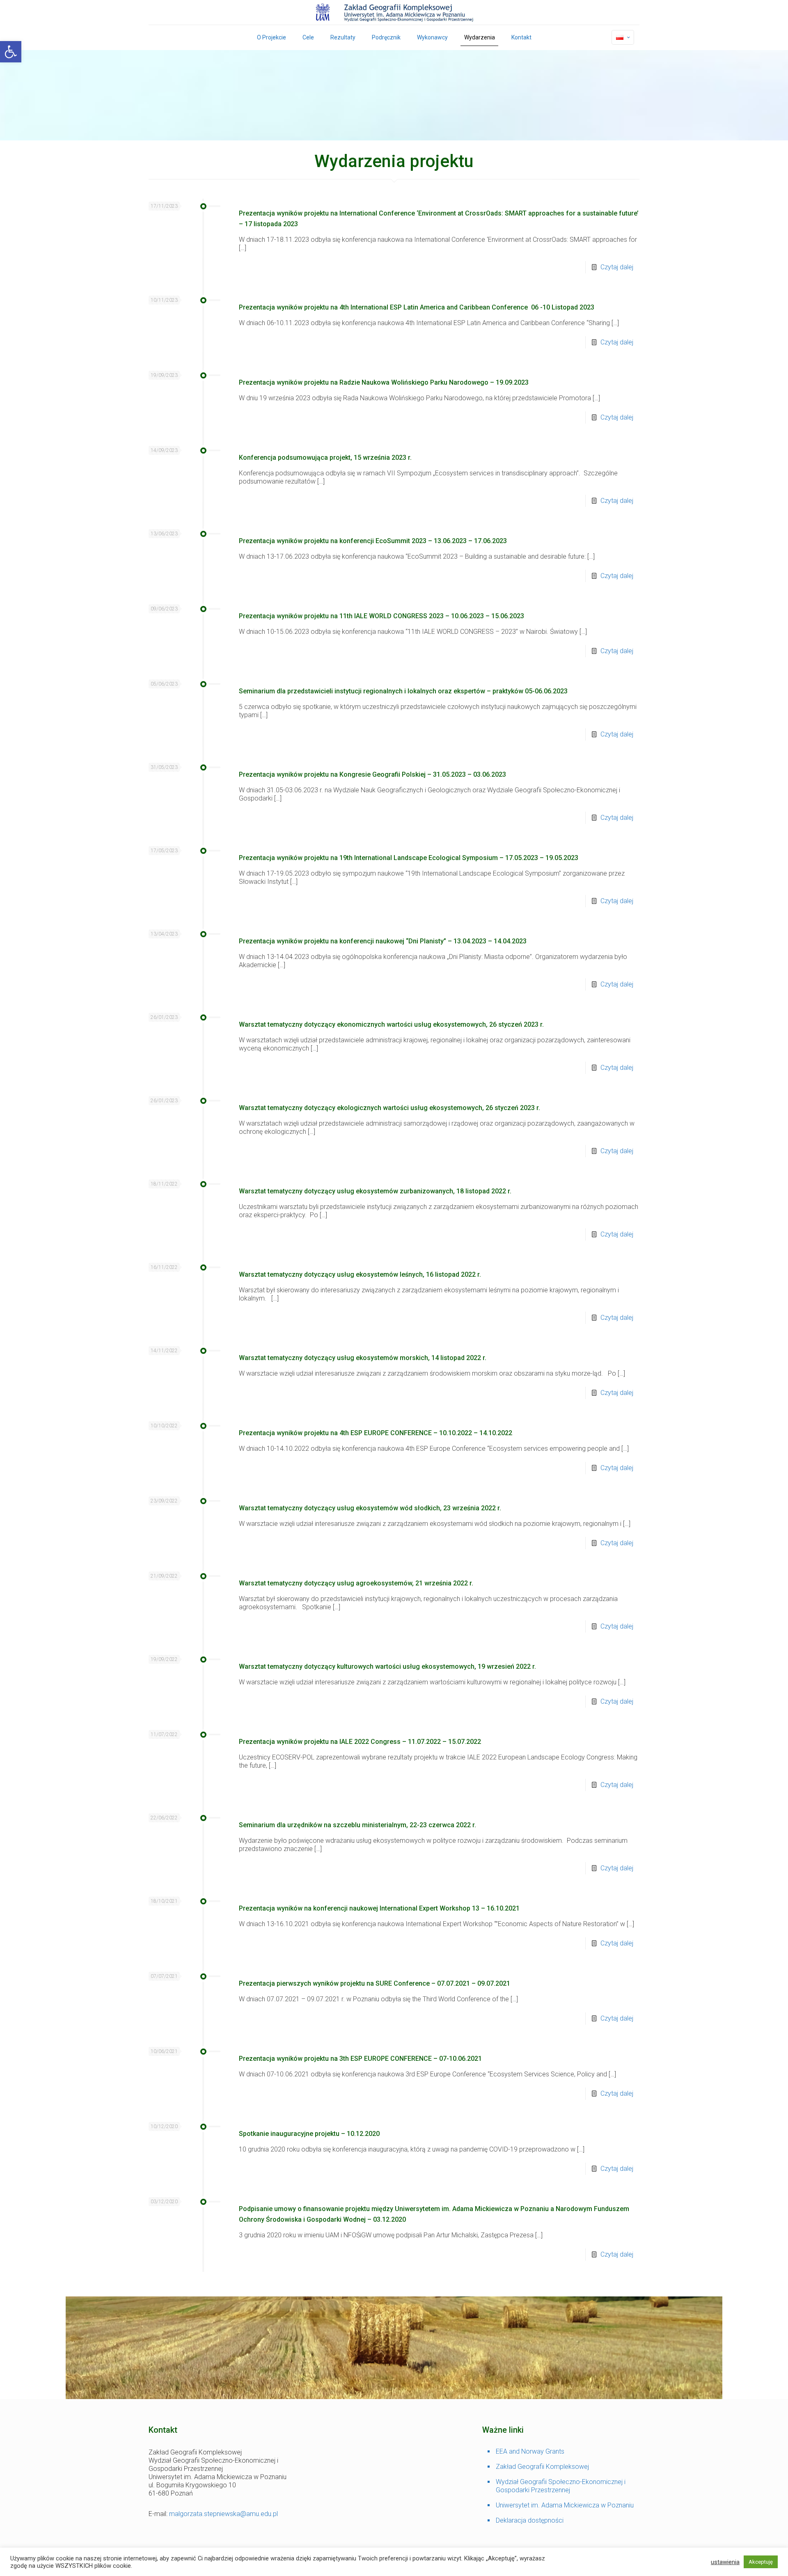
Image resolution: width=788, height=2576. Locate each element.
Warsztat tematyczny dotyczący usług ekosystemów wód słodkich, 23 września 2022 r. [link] (371, 1508)
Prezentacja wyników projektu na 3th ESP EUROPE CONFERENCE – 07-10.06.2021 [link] (360, 2059)
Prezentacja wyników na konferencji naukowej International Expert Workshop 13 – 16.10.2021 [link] (379, 1908)
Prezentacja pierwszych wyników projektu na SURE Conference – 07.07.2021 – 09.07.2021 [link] (375, 1983)
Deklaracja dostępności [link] (530, 2520)
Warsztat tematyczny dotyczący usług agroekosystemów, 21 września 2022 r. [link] (357, 1583)
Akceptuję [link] (761, 2562)
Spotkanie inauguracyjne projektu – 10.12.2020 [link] (309, 2134)
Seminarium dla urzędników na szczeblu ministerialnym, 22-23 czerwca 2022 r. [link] (358, 1825)
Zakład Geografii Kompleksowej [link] (542, 2467)
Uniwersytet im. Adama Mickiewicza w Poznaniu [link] (565, 2505)
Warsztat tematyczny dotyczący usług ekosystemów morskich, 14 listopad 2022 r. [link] (363, 1358)
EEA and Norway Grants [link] (530, 2451)
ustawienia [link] (725, 2562)
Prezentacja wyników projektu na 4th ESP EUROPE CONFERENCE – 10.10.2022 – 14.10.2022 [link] (376, 1433)
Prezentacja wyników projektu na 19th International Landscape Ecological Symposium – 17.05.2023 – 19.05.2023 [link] (409, 858)
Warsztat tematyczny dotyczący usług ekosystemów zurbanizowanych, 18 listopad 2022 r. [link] (376, 1191)
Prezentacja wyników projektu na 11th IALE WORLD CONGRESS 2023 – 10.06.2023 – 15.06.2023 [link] (381, 616)
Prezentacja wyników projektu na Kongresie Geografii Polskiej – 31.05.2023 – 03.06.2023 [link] (372, 774)
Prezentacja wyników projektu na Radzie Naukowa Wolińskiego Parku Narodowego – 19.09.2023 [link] (384, 382)
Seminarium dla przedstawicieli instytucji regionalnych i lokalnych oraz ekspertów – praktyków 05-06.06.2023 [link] (403, 691)
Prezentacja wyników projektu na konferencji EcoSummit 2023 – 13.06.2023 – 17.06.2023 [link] (373, 541)
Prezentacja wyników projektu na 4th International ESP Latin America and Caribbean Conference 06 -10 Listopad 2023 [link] (417, 307)
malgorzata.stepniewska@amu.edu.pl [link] (223, 2514)
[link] (11, 52)
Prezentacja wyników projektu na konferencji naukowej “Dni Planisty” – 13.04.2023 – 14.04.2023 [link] (383, 941)
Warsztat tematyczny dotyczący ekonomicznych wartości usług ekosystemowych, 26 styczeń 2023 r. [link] (392, 1024)
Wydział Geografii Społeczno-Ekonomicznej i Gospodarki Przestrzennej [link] (561, 2486)
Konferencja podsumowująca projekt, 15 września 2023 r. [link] (326, 458)
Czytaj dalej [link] (617, 267)
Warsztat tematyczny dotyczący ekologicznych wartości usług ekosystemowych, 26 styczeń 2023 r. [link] (390, 1108)
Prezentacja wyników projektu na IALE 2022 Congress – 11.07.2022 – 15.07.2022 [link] (360, 1742)
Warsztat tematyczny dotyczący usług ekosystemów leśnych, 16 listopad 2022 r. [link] (361, 1274)
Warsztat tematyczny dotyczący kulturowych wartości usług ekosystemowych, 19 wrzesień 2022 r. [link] (388, 1666)
